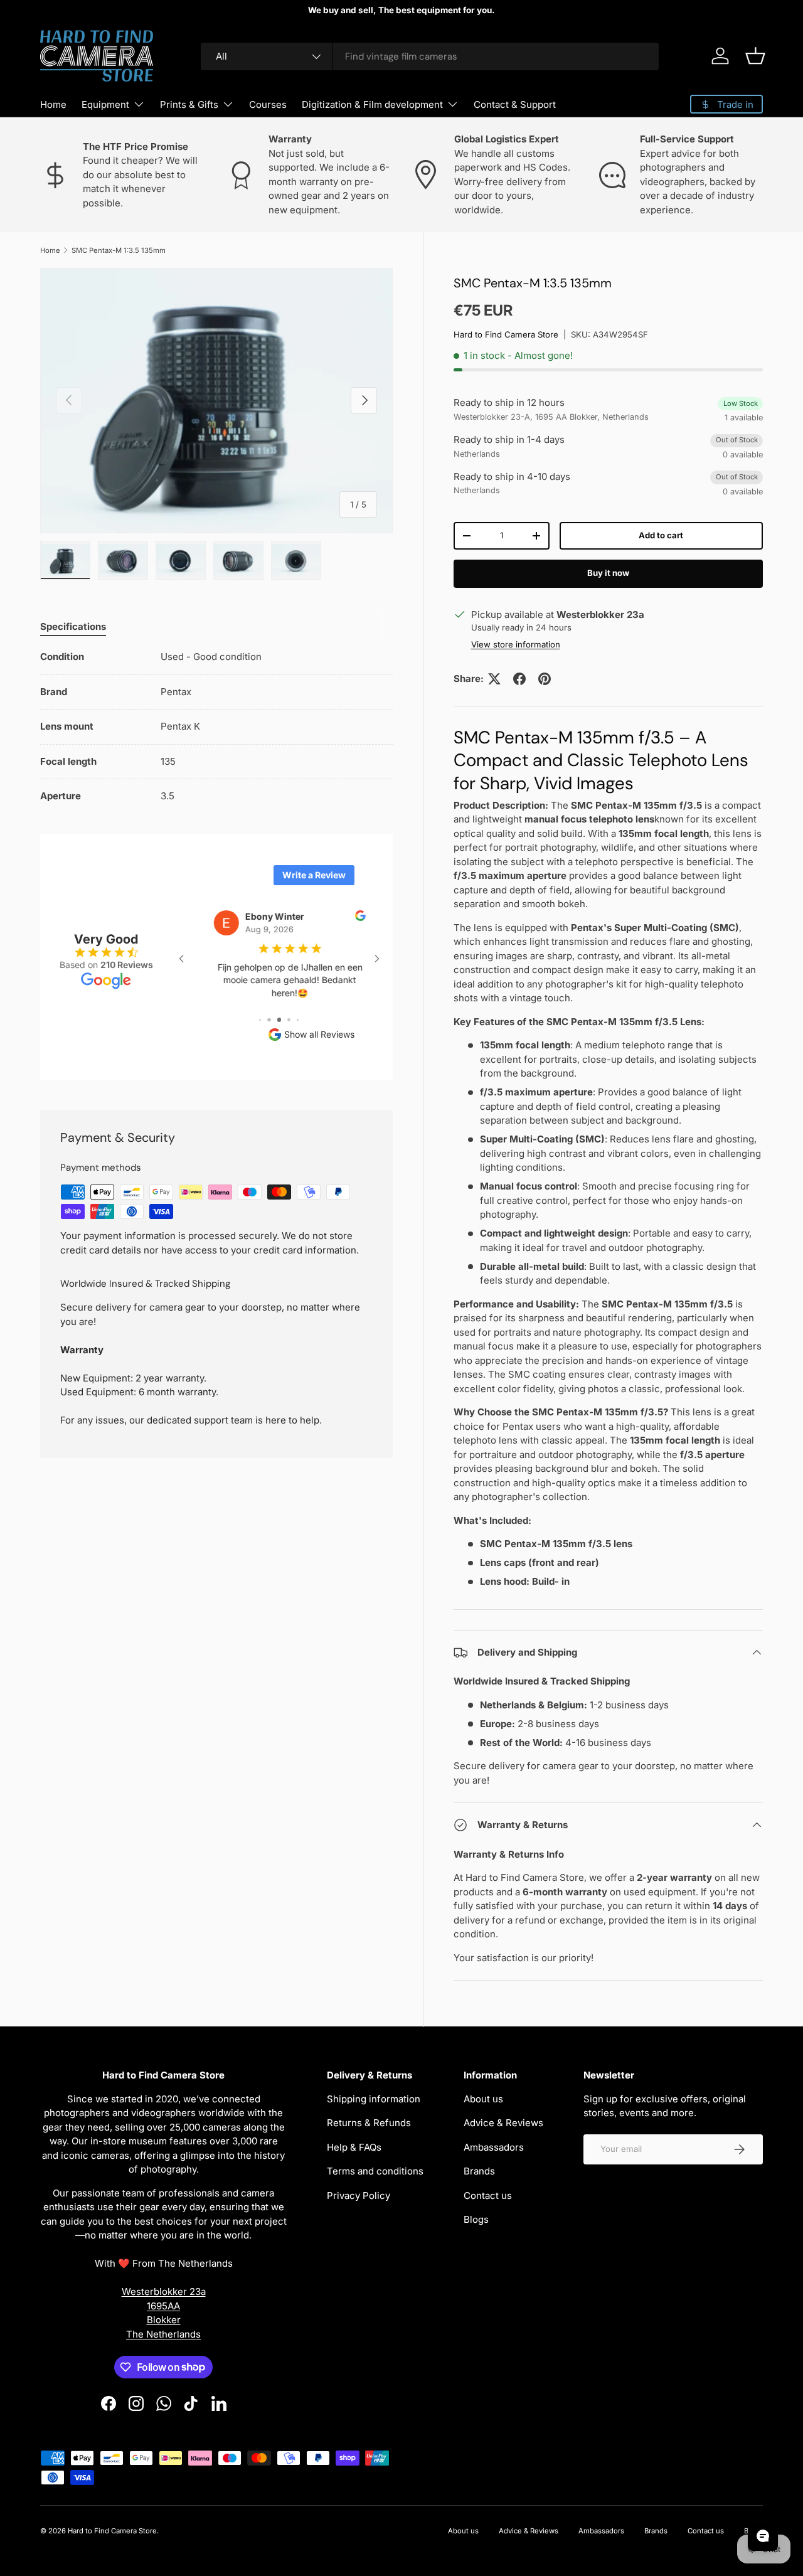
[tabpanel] (216, 727)
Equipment (105, 104)
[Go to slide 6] (279, 1020)
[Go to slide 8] (298, 1020)
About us (483, 2099)
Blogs (476, 2219)
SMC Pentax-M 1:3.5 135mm (119, 250)
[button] (755, 56)
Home (53, 104)
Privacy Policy (359, 2195)
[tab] (73, 626)
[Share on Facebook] (519, 679)
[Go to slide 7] (289, 1020)
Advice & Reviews (503, 2123)
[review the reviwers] (350, 918)
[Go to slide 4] (260, 1020)
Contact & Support (515, 104)
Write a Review (314, 875)
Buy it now (608, 573)
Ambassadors (494, 2147)
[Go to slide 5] (269, 1020)
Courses (268, 104)
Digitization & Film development (372, 104)
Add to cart (661, 535)
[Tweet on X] (494, 679)
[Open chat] (763, 2536)
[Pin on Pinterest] (545, 679)
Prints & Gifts (189, 104)
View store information (516, 644)
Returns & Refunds (369, 2123)
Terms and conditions (375, 2171)
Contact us (488, 2195)
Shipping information (374, 2099)
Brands (479, 2171)
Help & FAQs (354, 2147)
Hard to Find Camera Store (506, 334)
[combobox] (430, 56)
